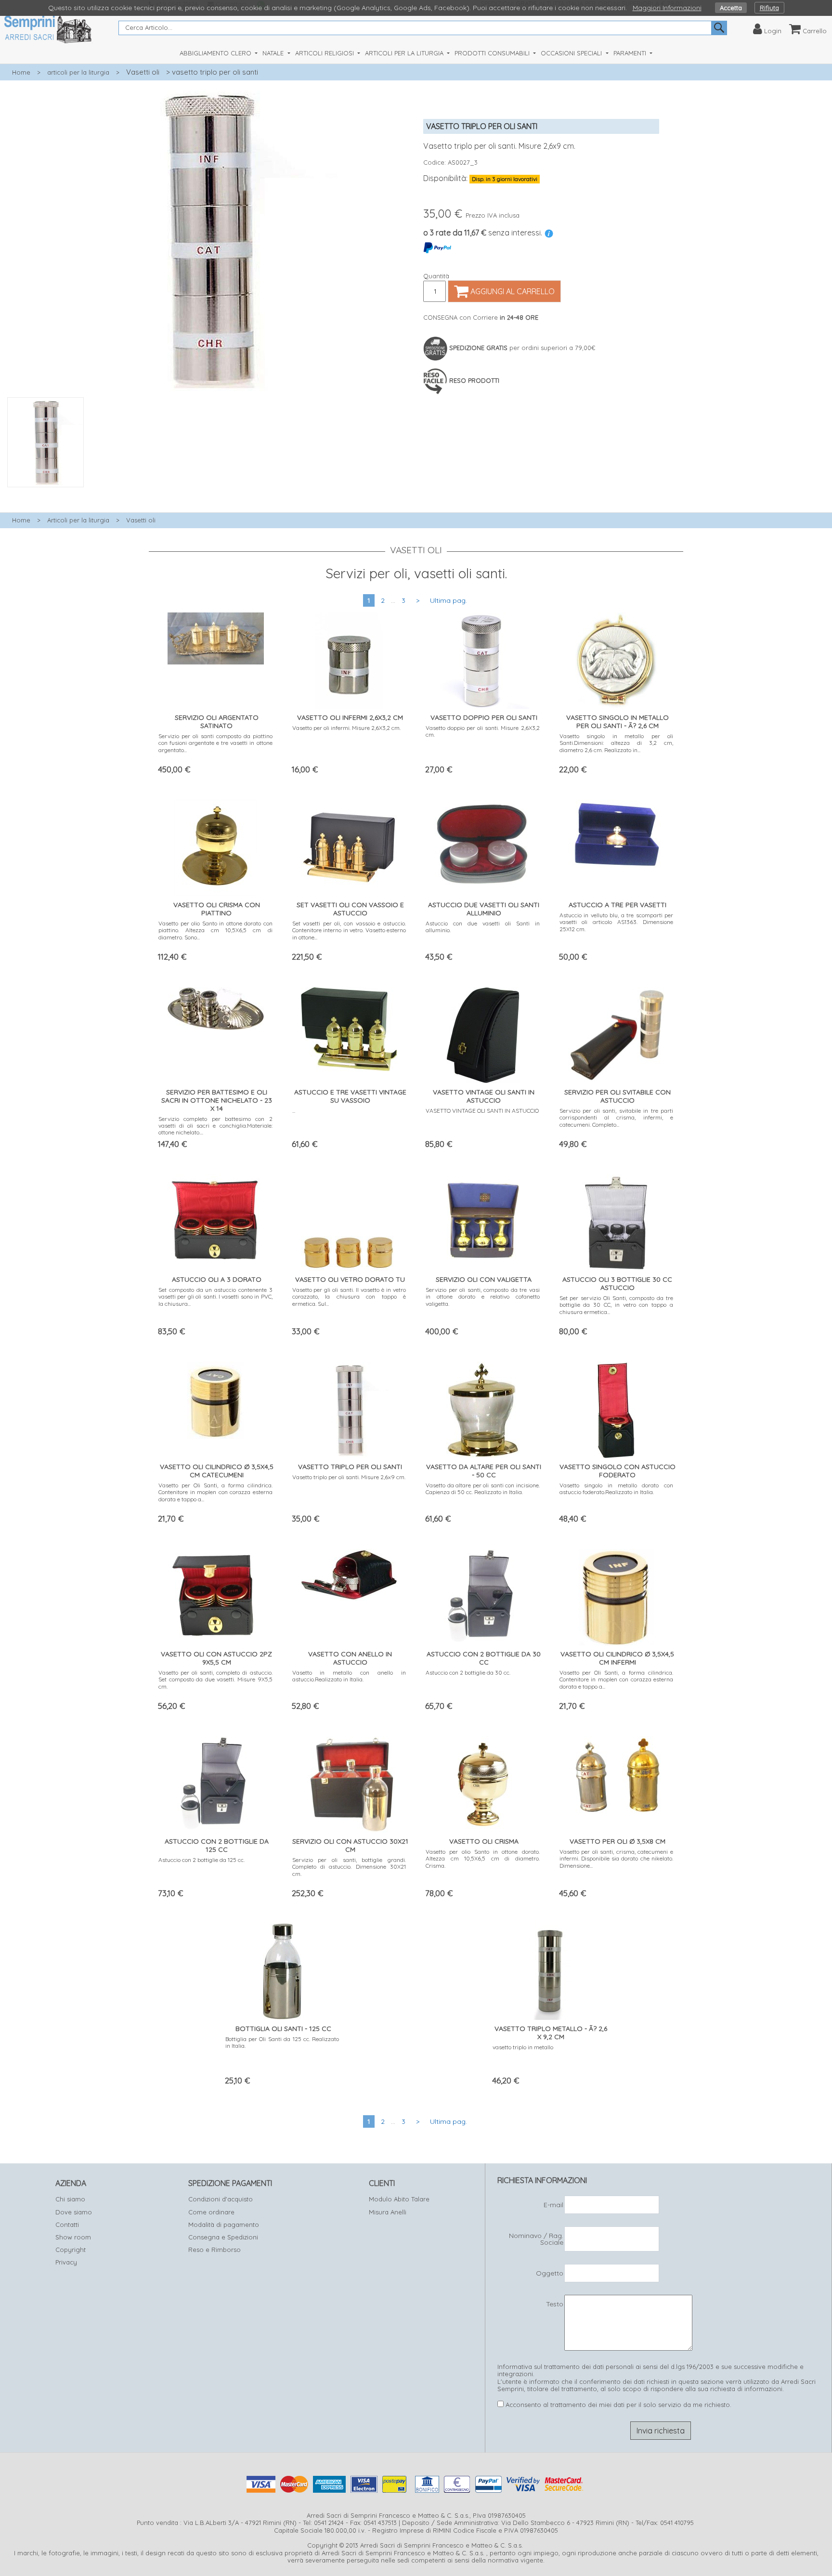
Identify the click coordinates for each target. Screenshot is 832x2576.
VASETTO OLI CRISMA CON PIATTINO (217, 909)
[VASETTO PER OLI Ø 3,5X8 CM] (616, 1773)
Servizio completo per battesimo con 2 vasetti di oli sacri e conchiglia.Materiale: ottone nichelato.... (215, 1126)
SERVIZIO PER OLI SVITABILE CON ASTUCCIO (617, 1096)
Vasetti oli (143, 72)
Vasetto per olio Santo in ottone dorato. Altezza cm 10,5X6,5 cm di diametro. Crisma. (483, 1859)
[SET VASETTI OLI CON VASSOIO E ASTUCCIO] (349, 846)
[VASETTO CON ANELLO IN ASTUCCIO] (349, 1573)
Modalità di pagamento (224, 2225)
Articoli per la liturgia (78, 520)
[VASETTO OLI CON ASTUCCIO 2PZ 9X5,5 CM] (216, 1594)
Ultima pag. (448, 600)
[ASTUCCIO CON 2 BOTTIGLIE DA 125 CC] (215, 1782)
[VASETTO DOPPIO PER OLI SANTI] (483, 658)
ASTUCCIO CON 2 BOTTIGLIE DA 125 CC (217, 1845)
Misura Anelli (388, 2212)
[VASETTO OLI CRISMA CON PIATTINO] (216, 846)
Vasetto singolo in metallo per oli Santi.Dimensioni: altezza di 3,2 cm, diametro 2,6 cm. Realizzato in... (617, 743)
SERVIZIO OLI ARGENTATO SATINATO (217, 722)
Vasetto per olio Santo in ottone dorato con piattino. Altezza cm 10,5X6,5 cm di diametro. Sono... (215, 930)
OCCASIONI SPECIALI (572, 53)
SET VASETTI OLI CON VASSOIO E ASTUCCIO (350, 909)
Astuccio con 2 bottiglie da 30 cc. (468, 1672)
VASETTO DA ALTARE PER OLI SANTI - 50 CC (484, 1471)
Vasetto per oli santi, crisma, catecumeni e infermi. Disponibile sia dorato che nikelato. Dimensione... (617, 1859)
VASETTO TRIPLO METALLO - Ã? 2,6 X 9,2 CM (551, 2033)
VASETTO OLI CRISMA (484, 1841)
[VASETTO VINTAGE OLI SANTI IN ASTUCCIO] (483, 1033)
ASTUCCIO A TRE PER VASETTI (617, 905)
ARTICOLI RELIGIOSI (325, 53)
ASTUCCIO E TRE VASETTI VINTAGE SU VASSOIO (350, 1096)
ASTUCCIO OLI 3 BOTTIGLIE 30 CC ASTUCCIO (617, 1283)
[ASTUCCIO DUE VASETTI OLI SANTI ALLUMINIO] (483, 842)
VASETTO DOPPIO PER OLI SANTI (484, 717)
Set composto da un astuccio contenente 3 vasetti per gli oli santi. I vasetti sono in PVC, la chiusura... (215, 1297)
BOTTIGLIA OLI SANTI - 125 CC (283, 2029)
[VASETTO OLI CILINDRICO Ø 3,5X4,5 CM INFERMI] (617, 1595)
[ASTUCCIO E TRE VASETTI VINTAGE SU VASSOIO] (349, 1027)
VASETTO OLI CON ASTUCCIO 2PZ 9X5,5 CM (216, 1658)
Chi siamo (70, 2199)
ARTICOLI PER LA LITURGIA (405, 53)
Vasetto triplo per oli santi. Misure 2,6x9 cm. (349, 1477)
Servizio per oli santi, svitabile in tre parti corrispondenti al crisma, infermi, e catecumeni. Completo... (617, 1118)
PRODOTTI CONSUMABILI (493, 53)
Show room (73, 2237)
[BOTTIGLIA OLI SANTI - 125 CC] (282, 1970)
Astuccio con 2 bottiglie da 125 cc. (201, 1860)
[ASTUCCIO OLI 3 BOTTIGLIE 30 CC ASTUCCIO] (617, 1220)
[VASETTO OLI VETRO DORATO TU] (349, 1220)
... (294, 1111)
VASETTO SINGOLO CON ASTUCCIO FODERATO (617, 1471)
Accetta (731, 8)
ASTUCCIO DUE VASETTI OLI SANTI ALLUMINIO (484, 909)
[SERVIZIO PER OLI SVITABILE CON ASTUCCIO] (616, 1032)
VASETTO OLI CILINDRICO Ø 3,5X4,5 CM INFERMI (617, 1658)
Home (21, 72)
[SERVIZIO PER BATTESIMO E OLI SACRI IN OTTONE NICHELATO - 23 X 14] (216, 1007)
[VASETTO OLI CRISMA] (483, 1782)
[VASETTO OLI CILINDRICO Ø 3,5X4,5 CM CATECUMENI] (216, 1398)
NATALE (274, 53)
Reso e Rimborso (214, 2250)
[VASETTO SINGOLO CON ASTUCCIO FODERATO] (616, 1408)
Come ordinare (211, 2212)
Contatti (67, 2225)
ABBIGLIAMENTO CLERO (216, 53)
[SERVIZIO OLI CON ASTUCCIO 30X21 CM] (349, 1782)
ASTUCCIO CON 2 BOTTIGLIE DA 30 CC (484, 1658)
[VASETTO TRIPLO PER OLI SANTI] (349, 1408)
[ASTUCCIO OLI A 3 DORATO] (216, 1217)
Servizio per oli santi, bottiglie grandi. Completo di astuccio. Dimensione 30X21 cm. (349, 1867)
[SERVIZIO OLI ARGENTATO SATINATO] (216, 636)
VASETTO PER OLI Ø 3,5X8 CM (617, 1841)
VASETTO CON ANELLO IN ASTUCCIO (350, 1658)
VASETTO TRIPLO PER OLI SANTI (350, 1467)
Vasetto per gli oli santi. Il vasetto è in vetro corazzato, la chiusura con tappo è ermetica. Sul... (349, 1297)
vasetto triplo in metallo (523, 2047)
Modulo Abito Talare (399, 2199)
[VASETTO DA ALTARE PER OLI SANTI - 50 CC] (483, 1408)
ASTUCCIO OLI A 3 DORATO (217, 1279)
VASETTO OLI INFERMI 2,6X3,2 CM (350, 717)
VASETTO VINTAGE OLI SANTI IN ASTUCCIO (484, 1096)
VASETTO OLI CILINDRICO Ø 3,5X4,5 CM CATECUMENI (217, 1471)
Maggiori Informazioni (667, 8)
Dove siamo (74, 2212)
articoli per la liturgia (78, 72)
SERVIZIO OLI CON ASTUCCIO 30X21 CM (350, 1845)
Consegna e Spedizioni (223, 2237)
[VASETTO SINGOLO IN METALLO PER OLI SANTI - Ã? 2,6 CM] (616, 658)
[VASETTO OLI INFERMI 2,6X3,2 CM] (349, 658)
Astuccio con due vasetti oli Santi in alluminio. (483, 927)
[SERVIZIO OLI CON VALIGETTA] (483, 1220)
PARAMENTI (631, 53)
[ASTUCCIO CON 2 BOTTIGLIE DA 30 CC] (483, 1595)
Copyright (71, 2250)
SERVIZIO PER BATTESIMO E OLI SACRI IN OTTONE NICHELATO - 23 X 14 (217, 1100)
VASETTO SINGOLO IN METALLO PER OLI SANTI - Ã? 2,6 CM (617, 722)
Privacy (66, 2262)
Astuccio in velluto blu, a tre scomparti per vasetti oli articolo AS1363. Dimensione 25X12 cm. (617, 922)
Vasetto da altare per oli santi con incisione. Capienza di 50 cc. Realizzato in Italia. (483, 1489)
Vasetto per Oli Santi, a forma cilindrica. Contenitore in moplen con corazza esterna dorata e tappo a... (215, 1492)
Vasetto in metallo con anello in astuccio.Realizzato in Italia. (349, 1676)
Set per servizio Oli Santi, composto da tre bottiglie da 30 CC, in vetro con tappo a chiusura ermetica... (617, 1305)
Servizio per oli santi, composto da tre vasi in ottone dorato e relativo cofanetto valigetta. (483, 1297)
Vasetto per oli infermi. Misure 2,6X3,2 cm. (346, 728)
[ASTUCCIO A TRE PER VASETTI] (616, 832)
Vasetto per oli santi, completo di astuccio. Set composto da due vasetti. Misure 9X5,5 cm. (215, 1679)
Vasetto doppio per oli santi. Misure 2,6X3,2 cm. (483, 731)
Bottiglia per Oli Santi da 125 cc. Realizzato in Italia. (282, 2042)
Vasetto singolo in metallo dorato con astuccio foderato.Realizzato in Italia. (617, 1489)
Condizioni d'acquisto (221, 2199)
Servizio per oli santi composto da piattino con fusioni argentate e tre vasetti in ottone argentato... (215, 743)
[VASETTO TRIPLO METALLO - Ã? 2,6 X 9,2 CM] (550, 1970)
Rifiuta (769, 8)
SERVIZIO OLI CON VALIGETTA (484, 1279)
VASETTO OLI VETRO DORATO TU (350, 1279)
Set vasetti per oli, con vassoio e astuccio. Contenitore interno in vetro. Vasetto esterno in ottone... (349, 930)
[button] (208, 493)
